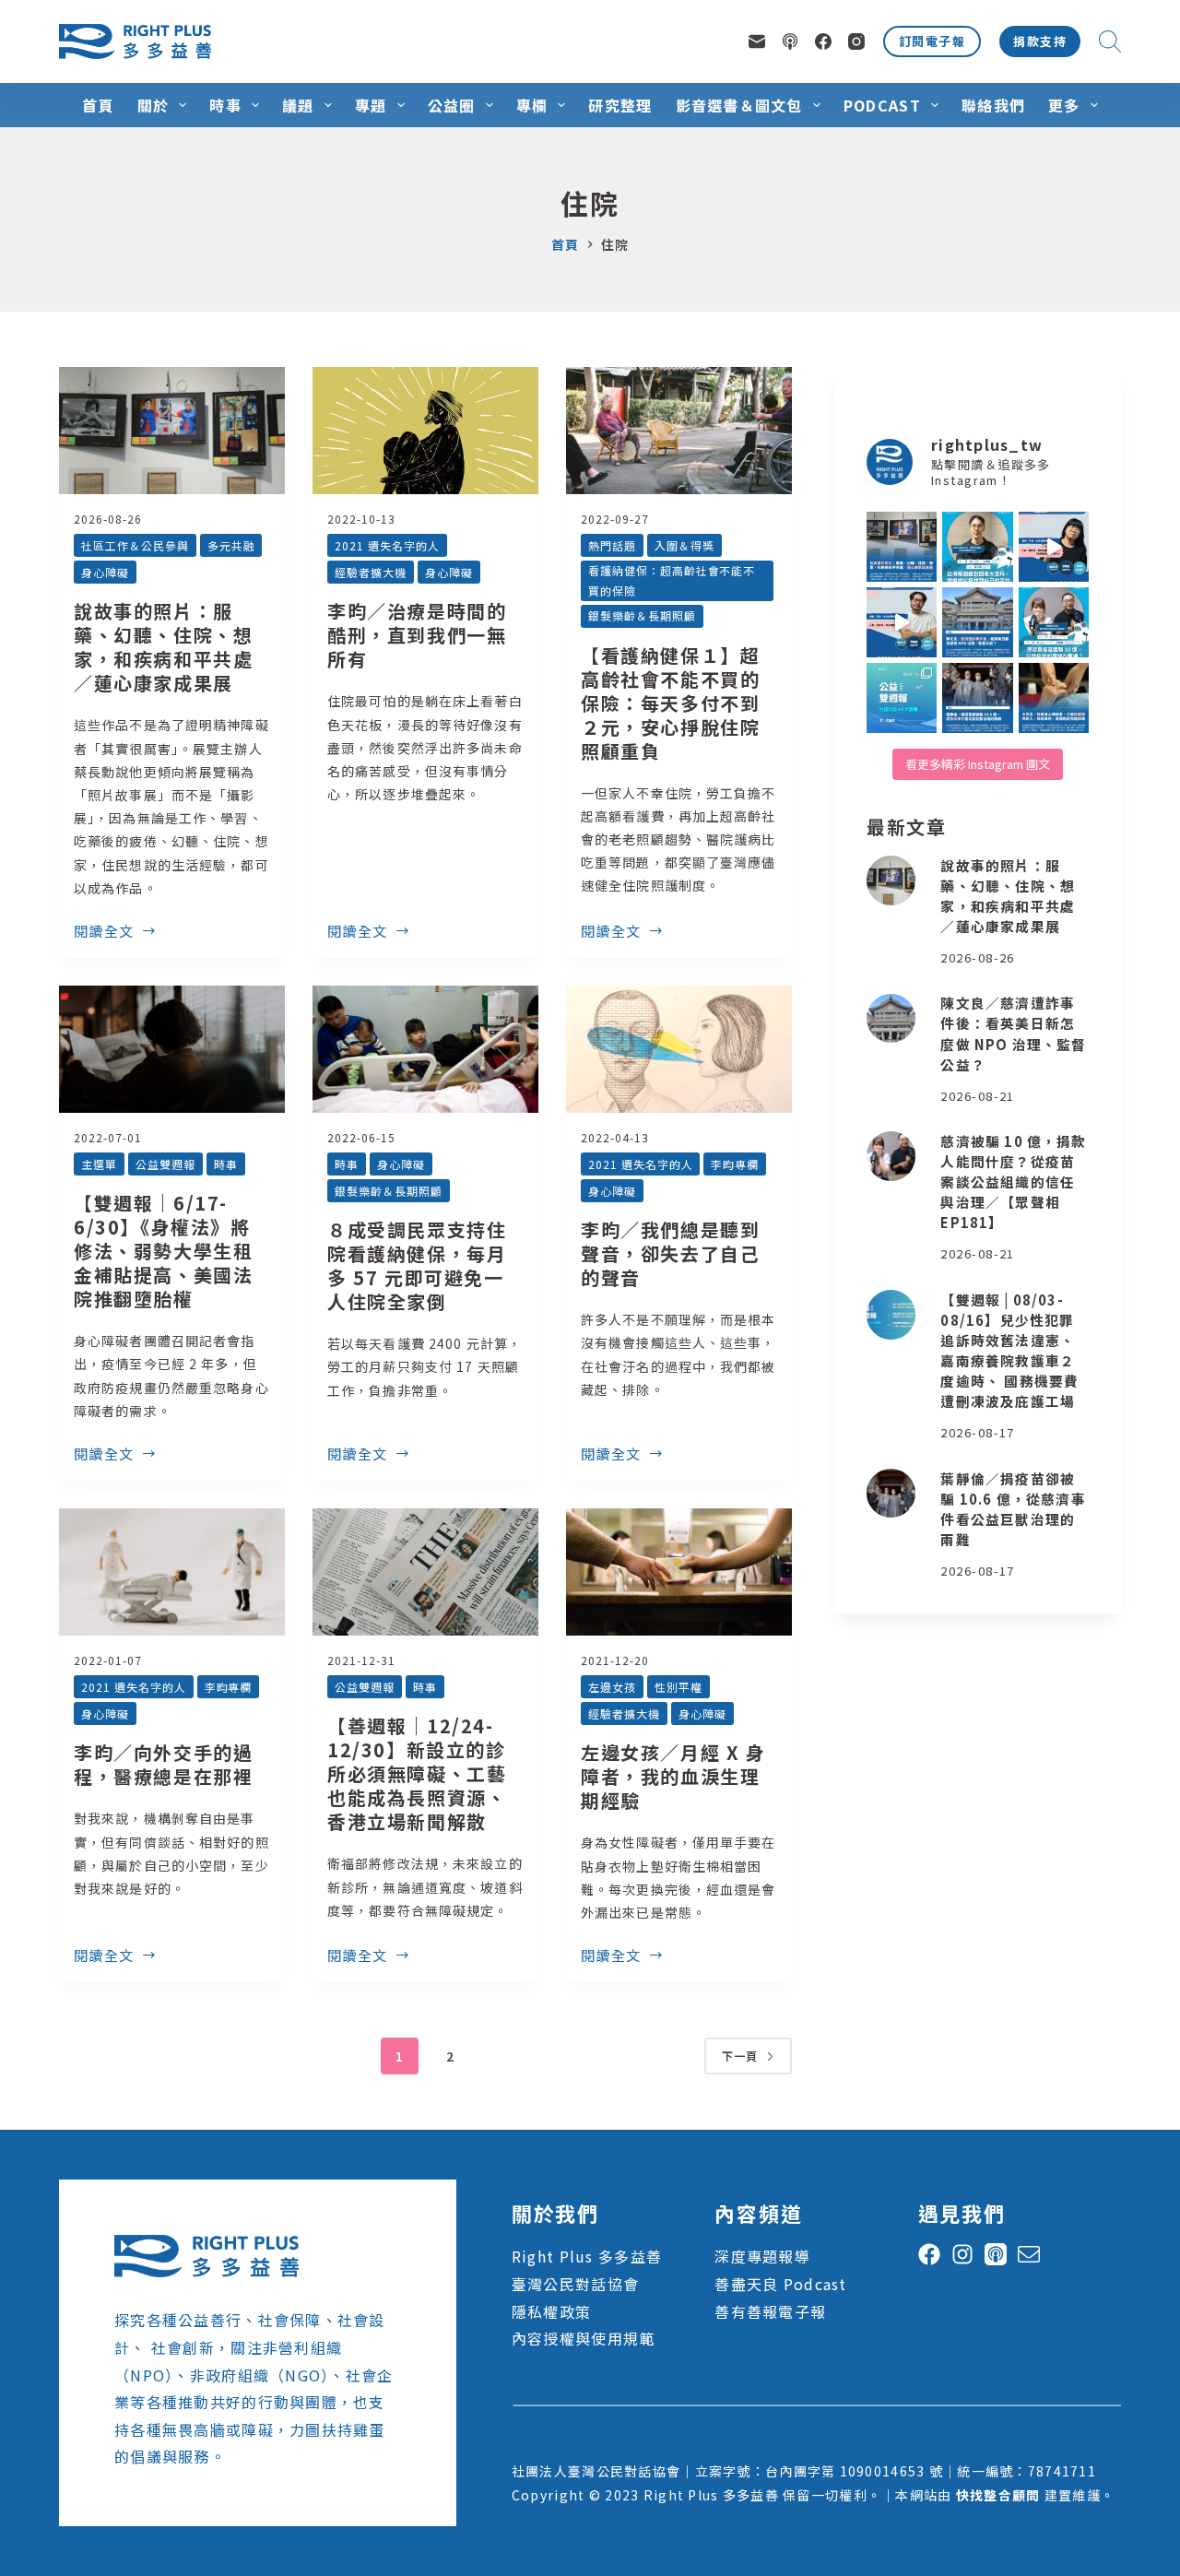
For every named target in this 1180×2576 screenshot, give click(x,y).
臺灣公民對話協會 (575, 2284)
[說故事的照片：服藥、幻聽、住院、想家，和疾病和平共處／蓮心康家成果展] (172, 431)
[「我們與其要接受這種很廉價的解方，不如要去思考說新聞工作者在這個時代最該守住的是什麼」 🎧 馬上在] (902, 622)
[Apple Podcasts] (790, 41)
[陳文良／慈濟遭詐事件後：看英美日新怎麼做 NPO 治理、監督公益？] (891, 1019)
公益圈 (452, 105)
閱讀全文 (104, 932)
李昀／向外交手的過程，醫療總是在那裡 (163, 1764)
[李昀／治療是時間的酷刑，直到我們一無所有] (425, 431)
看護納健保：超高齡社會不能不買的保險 (672, 580)
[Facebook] (823, 41)
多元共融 (231, 545)
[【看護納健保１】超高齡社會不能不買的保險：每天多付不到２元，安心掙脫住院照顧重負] (679, 431)
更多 (1064, 105)
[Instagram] (856, 41)
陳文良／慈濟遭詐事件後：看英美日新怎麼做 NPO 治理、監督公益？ (1013, 1034)
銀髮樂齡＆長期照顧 (642, 615)
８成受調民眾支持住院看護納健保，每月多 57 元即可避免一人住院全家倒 (417, 1265)
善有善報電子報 (770, 2311)
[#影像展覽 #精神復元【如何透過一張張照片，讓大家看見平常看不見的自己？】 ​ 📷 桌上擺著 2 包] (902, 547)
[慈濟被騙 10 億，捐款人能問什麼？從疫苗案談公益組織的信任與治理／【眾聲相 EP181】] (891, 1156)
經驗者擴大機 (371, 572)
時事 (225, 105)
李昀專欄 (735, 1164)
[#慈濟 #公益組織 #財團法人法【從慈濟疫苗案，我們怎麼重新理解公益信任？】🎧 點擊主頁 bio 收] (1054, 622)
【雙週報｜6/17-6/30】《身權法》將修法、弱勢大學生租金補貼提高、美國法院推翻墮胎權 (163, 1251)
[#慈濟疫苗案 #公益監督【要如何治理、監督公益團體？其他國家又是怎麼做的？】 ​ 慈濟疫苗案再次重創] (977, 622)
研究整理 (620, 105)
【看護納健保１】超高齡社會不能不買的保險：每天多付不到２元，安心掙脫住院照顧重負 (670, 703)
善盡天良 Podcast (780, 2284)
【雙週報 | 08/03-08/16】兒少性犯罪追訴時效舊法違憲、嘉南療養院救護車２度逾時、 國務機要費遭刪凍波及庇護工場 (1009, 1351)
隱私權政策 (551, 2311)
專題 (371, 105)
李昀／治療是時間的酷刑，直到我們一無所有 (417, 635)
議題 (298, 105)
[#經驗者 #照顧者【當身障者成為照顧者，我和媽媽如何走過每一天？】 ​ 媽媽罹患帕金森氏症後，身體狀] (1054, 698)
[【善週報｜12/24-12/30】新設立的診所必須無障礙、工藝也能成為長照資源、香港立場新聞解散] (425, 1572)
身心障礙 (105, 572)
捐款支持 (1040, 41)
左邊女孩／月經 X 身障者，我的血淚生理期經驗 (673, 1776)
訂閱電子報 (932, 41)
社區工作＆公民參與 (135, 545)
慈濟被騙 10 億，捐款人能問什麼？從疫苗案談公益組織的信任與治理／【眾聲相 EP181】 (1013, 1182)
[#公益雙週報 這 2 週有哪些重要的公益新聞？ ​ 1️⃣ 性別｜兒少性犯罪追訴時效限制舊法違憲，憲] (902, 698)
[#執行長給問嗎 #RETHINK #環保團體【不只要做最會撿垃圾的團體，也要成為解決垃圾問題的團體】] (977, 547)
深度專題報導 (762, 2256)
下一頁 (740, 2056)
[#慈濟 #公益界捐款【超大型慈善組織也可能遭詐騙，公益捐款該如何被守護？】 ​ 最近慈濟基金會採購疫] (977, 698)
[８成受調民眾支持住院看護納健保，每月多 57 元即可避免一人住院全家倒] (425, 1049)
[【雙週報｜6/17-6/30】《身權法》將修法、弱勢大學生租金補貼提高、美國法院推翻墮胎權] (172, 1049)
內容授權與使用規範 (584, 2338)
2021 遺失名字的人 (387, 545)
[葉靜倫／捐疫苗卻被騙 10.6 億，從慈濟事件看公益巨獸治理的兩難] (891, 1494)
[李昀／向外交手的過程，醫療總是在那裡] (172, 1572)
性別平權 (678, 1687)
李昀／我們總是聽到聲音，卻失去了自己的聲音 (670, 1253)
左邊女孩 (612, 1687)
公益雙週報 (165, 1164)
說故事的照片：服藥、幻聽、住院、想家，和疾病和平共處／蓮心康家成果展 (163, 647)
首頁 (98, 105)
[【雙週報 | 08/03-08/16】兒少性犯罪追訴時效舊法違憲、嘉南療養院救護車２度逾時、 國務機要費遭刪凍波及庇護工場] (891, 1315)
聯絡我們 (993, 105)
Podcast (882, 105)
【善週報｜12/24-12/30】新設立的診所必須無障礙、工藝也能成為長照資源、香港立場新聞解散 (417, 1773)
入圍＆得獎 (684, 545)
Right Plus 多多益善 (587, 2256)
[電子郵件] (757, 41)
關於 (153, 105)
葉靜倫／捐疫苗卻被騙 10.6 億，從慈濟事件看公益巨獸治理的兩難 (1013, 1509)
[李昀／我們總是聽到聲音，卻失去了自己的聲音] (679, 1049)
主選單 (99, 1164)
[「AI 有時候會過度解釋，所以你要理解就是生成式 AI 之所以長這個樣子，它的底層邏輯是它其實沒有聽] (1054, 547)
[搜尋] (1110, 41)
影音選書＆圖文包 (739, 105)
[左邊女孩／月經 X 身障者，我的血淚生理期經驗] (679, 1572)
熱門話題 (612, 545)
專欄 (532, 105)
